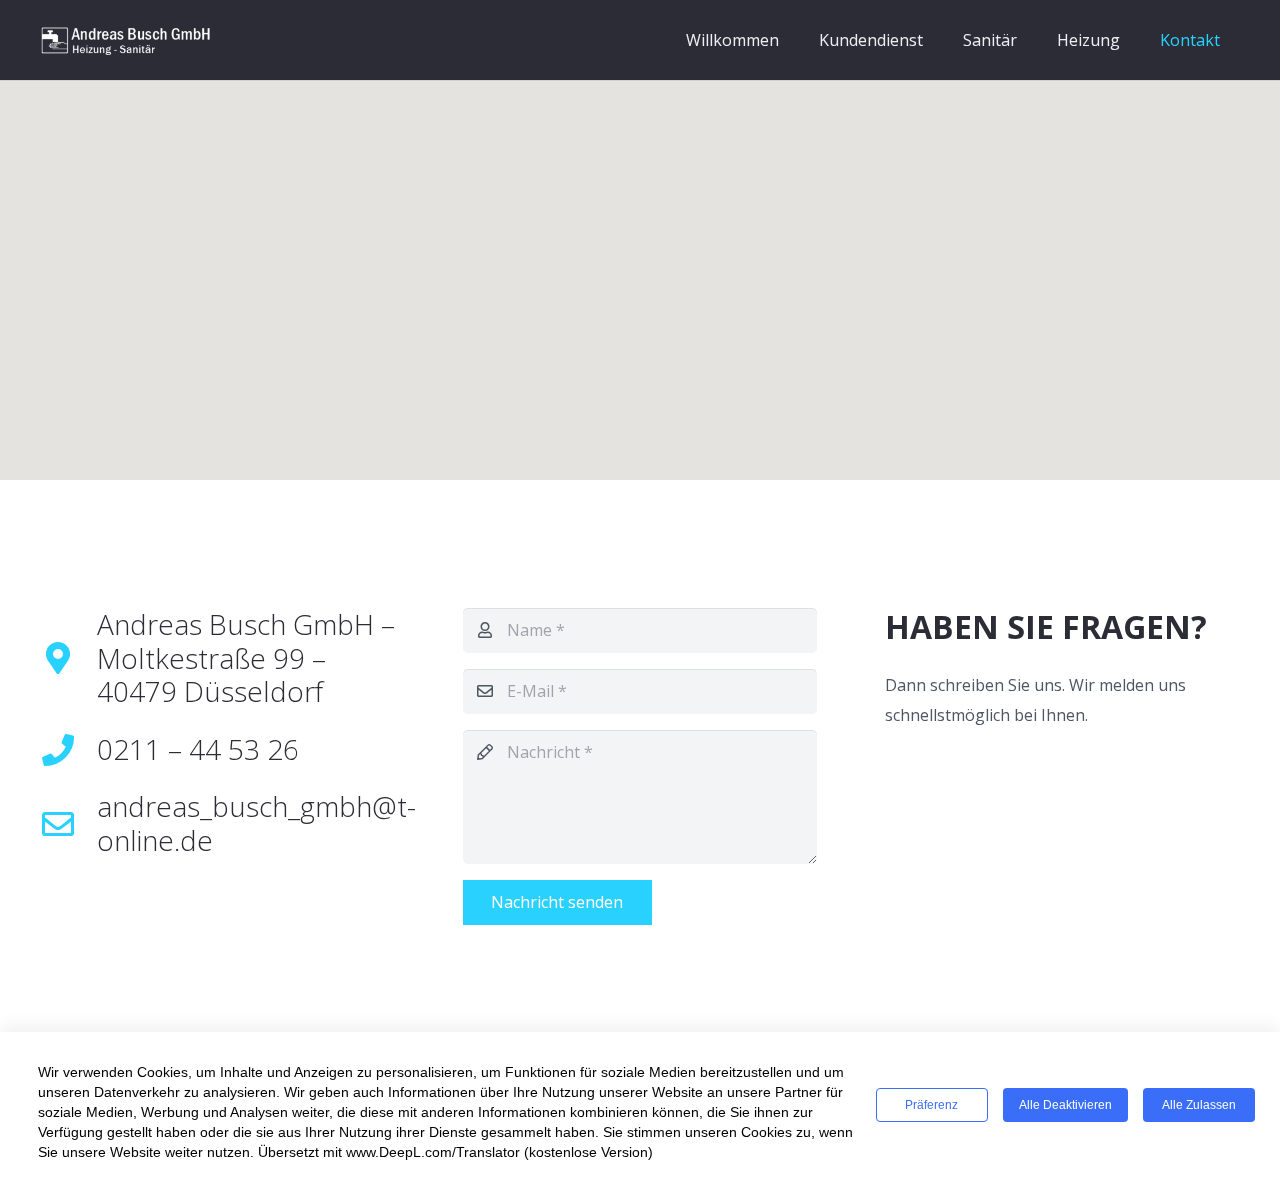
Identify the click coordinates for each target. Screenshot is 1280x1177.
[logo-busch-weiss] (126, 40)
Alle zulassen (1199, 1105)
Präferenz (931, 1105)
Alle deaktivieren (1065, 1105)
